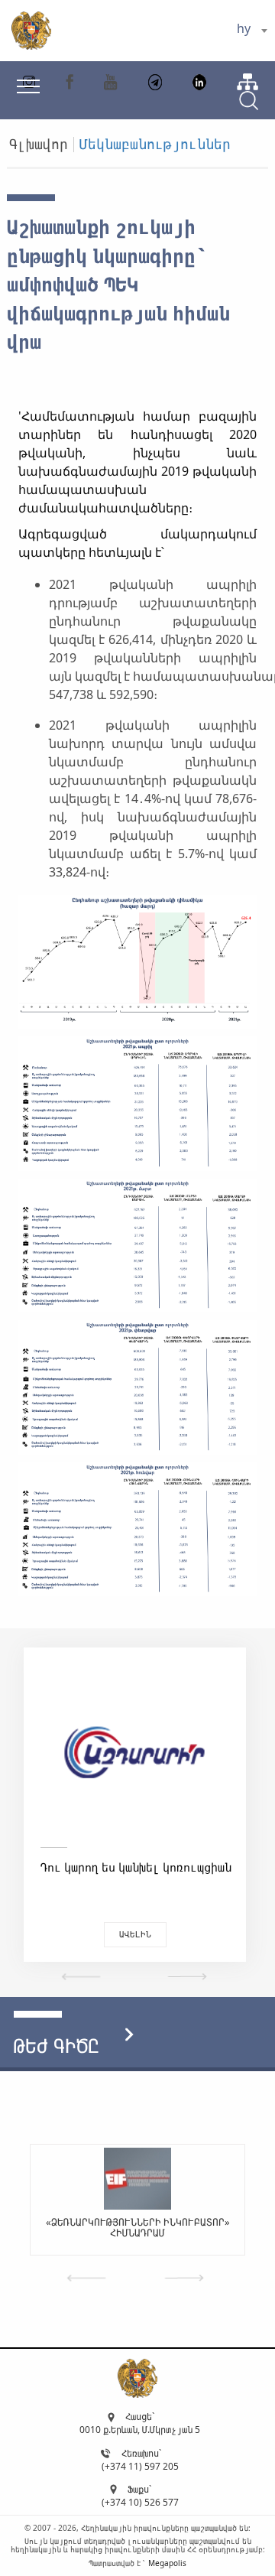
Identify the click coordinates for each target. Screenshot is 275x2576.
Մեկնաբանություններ (155, 144)
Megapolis (167, 2563)
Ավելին (135, 1934)
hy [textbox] (244, 28)
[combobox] (252, 31)
